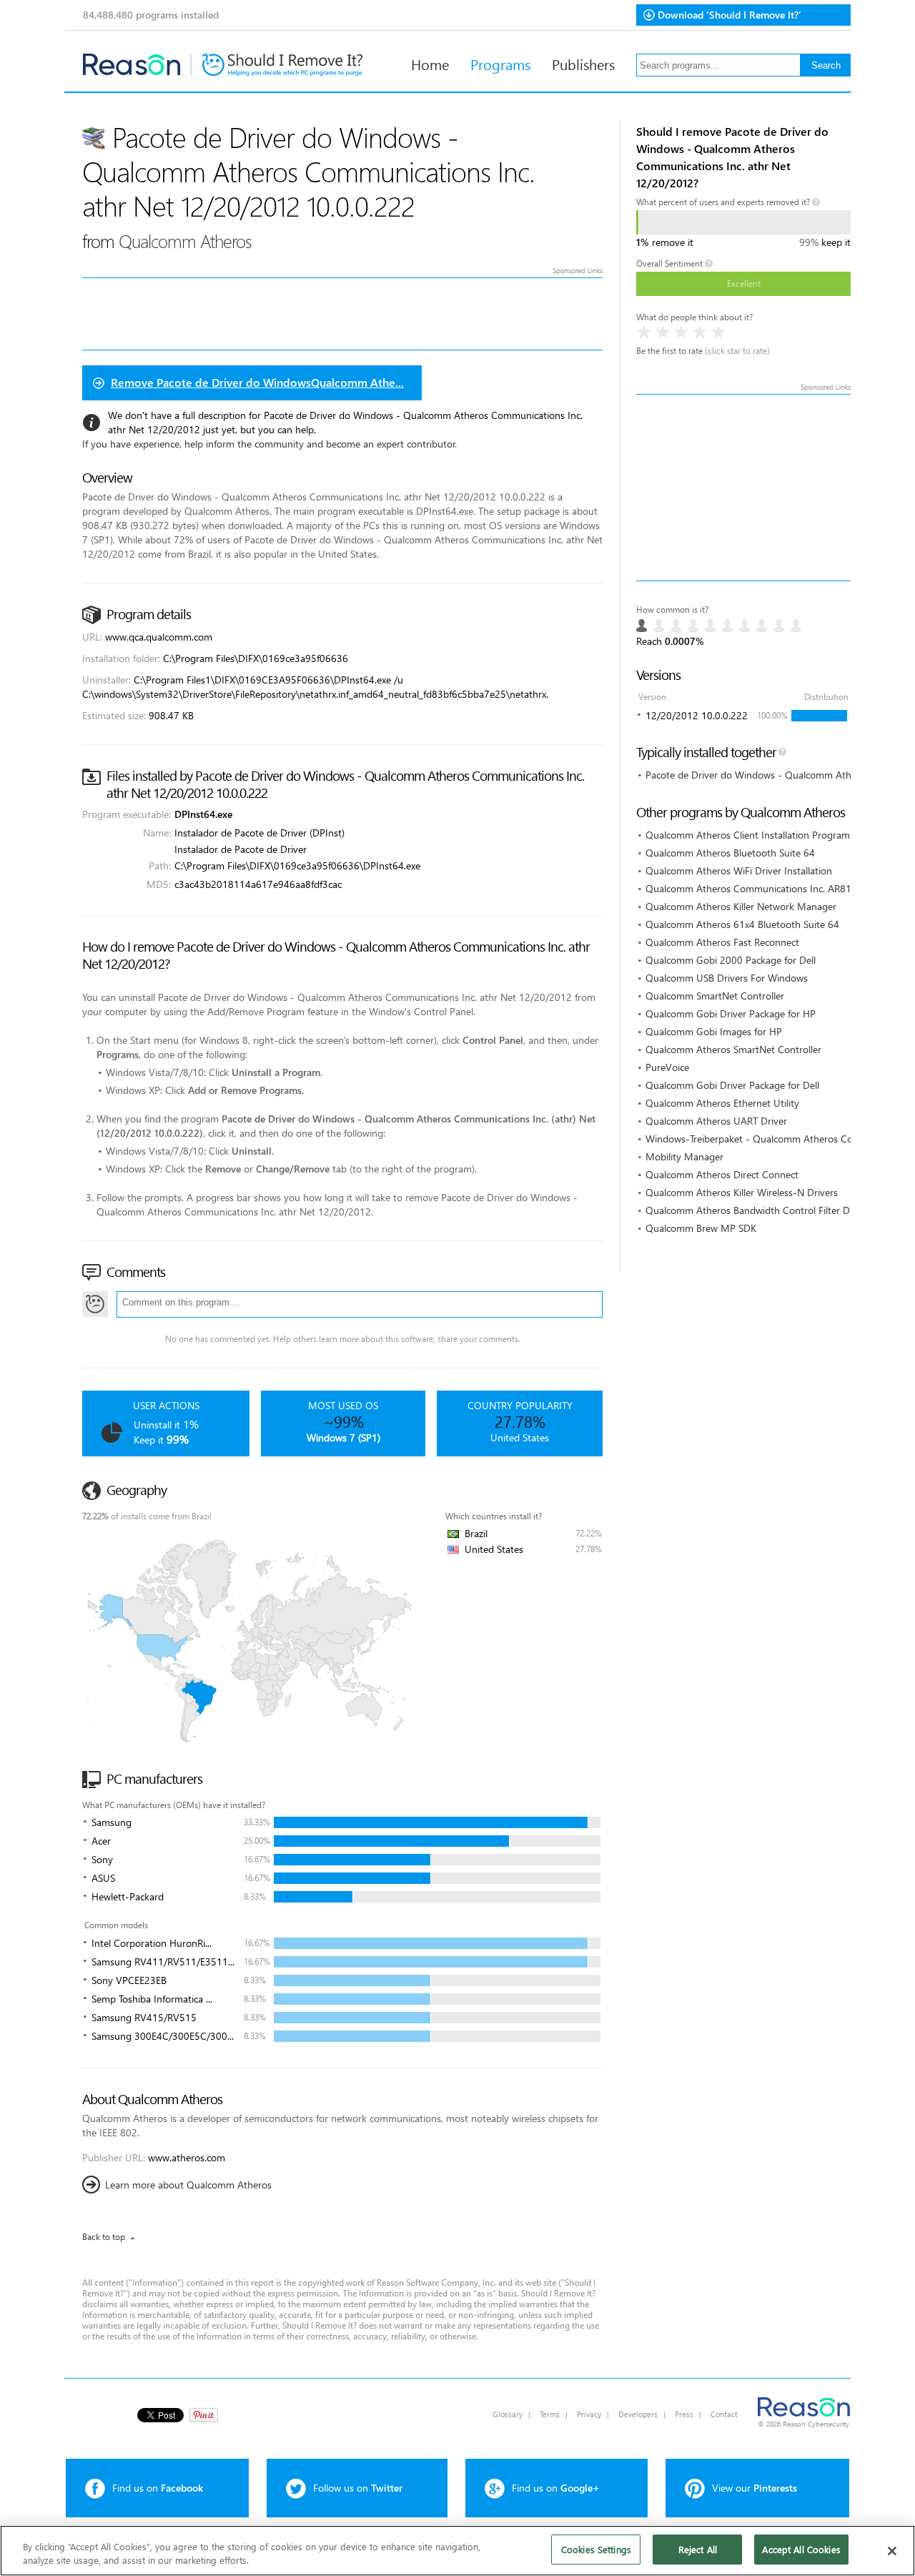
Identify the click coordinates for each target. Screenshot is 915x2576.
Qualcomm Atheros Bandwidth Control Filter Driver (757, 1210)
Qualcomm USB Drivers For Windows (727, 978)
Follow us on (358, 2488)
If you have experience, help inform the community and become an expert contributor (269, 444)
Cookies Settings (596, 2549)
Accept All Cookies (801, 2549)
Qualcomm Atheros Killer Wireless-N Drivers (742, 1192)
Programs (500, 64)
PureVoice (667, 1067)
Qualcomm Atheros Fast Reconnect (722, 942)
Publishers (583, 64)
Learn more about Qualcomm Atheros (188, 2185)
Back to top (104, 2237)
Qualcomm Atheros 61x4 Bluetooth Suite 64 (742, 924)
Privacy (589, 2414)
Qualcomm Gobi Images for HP (714, 1031)
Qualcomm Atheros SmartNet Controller (733, 1049)
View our (755, 2488)
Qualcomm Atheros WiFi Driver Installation (739, 870)
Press (684, 2414)
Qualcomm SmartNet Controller (715, 996)
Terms (550, 2414)
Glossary (508, 2414)
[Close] (892, 2551)
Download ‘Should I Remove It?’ (729, 15)
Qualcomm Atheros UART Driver (716, 1121)
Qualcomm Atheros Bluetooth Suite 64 (730, 853)
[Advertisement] (743, 488)
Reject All (698, 2549)
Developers (638, 2414)
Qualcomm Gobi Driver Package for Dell (732, 1085)
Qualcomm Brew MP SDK (701, 1228)
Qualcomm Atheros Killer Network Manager (741, 906)
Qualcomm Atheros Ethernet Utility (722, 1103)
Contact (724, 2414)
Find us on (158, 2488)
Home (430, 64)
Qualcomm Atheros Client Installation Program (748, 835)
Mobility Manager (684, 1156)
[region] (457, 2551)
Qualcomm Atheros (185, 241)
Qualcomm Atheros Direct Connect (722, 1174)
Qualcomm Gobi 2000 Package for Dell (731, 960)
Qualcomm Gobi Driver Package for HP (731, 1013)
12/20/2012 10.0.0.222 (697, 715)
